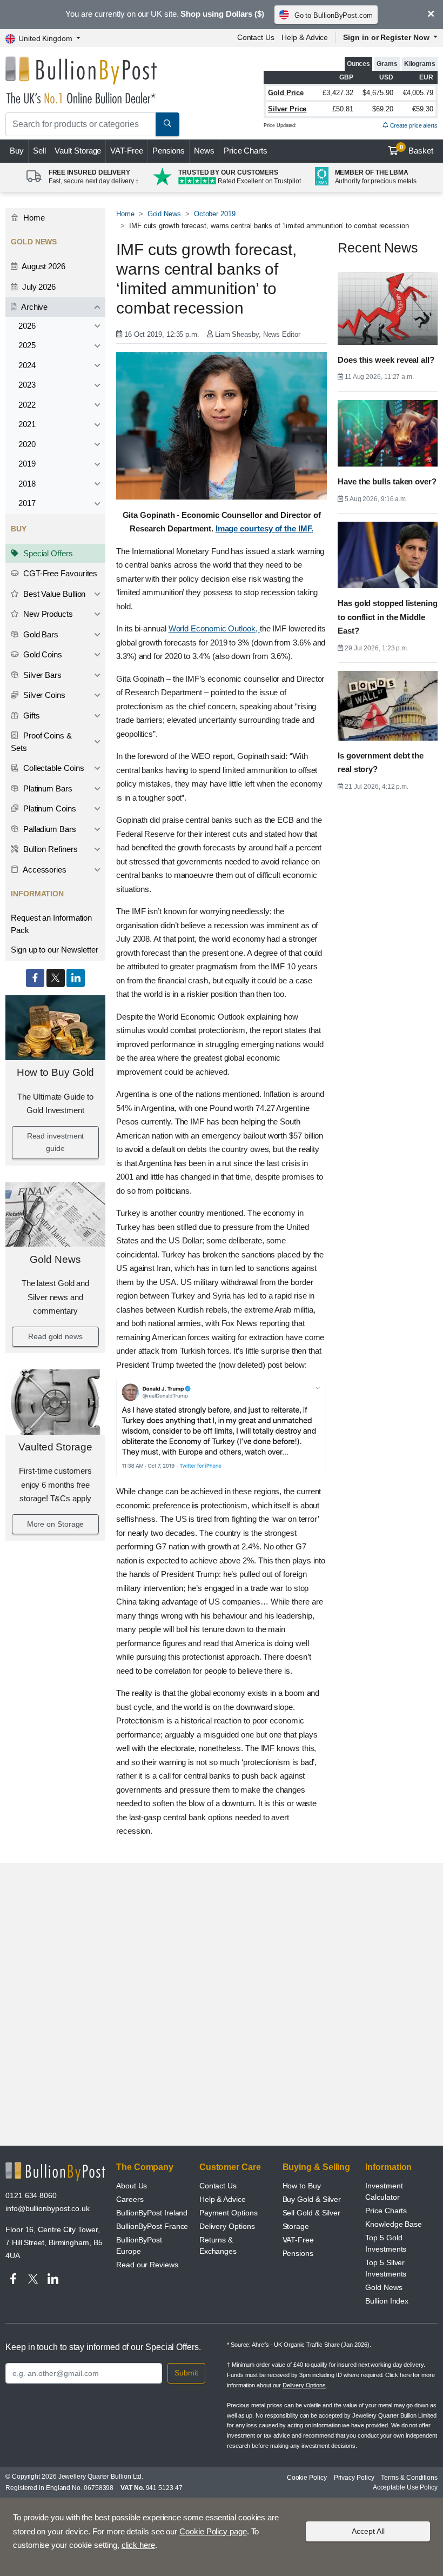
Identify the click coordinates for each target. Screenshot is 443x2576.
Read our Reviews (147, 2265)
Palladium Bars (49, 829)
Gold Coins (42, 654)
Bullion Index (387, 2301)
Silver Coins (43, 695)
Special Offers (47, 553)
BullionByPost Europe (139, 2245)
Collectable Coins (53, 768)
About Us (132, 2186)
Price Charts (246, 151)
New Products (47, 614)
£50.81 (343, 109)
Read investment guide (56, 1142)
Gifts (31, 715)
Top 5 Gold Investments (386, 2243)
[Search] (167, 124)
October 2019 (215, 214)
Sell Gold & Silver (312, 2213)
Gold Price (286, 93)
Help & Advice (305, 37)
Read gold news (55, 1336)
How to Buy (302, 2186)
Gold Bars (40, 634)
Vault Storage (78, 151)
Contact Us (256, 37)
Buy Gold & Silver (312, 2199)
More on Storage (56, 1524)
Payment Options (229, 2213)
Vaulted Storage (55, 1447)
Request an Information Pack (51, 924)
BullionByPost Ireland (152, 2213)
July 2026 (38, 287)
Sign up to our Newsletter (55, 950)
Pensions (169, 151)
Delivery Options (227, 2226)
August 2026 (43, 266)
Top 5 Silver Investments (386, 2268)
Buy (17, 151)
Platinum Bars (47, 788)
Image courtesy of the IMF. (264, 528)
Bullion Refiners (49, 849)
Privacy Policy (354, 2478)
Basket (417, 150)
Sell (39, 151)
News (204, 151)
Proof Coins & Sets (41, 742)
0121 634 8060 (31, 2195)
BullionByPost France (152, 2226)
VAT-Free (126, 151)
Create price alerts (413, 125)
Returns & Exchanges (218, 2245)
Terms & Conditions (409, 2478)
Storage (296, 2226)
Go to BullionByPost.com (334, 15)
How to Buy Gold (56, 1072)
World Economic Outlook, (214, 628)
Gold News (55, 1259)
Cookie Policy (307, 2478)
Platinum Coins (49, 808)
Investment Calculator (384, 2191)
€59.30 (423, 109)
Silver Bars (41, 675)
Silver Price (287, 109)
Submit (186, 2373)
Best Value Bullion (53, 594)
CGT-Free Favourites (59, 573)
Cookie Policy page (213, 2531)
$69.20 (383, 109)
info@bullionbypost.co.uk (48, 2208)
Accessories (44, 870)
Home (33, 218)
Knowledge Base (394, 2224)
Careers (130, 2199)
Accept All (368, 2531)
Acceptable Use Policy (405, 2487)
